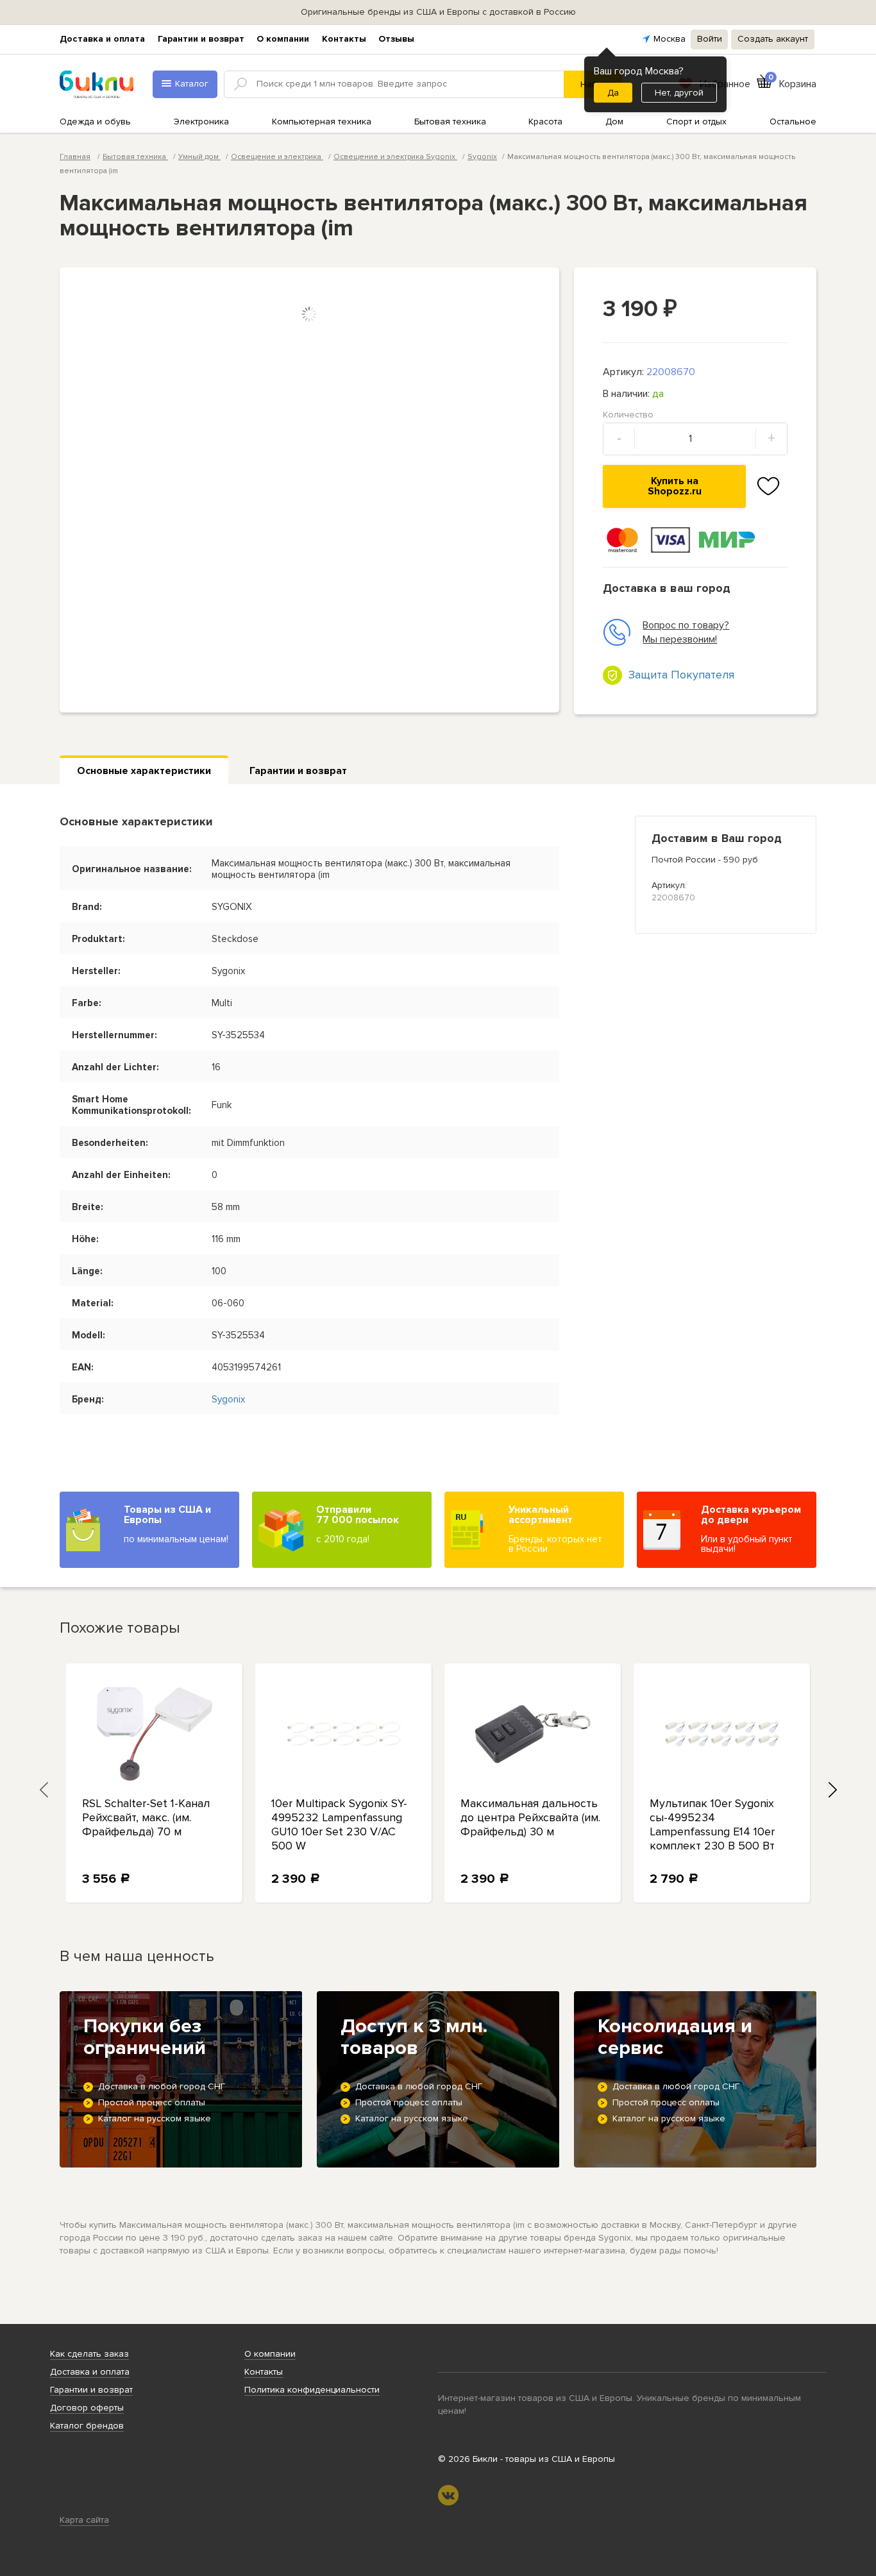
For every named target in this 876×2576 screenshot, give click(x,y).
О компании (283, 39)
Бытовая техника (450, 122)
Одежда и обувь (95, 122)
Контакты (344, 39)
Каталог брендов (87, 2426)
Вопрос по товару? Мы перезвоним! (686, 632)
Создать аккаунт (773, 39)
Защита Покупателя (681, 675)
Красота (545, 122)
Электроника (201, 122)
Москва (670, 39)
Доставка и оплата (102, 39)
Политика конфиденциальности (312, 2390)
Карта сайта (84, 2520)
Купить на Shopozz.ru (675, 486)
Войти (710, 39)
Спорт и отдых (696, 122)
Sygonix (482, 157)
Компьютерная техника (322, 122)
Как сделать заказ (89, 2354)
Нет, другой (679, 93)
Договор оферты (87, 2408)
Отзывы (396, 39)
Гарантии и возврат (201, 39)
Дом (614, 122)
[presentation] (44, 1789)
